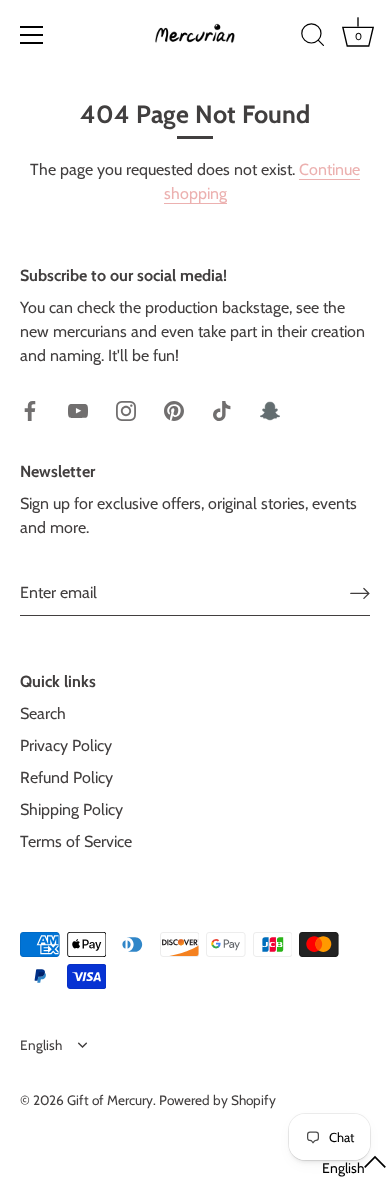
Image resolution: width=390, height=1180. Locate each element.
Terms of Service (76, 841)
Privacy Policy (66, 745)
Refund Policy (66, 777)
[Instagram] (126, 409)
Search (43, 713)
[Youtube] (78, 409)
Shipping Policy (71, 809)
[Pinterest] (174, 409)
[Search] (313, 38)
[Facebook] (30, 409)
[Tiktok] (222, 409)
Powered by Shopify (217, 1100)
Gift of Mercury (110, 1100)
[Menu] (32, 35)
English (41, 1045)
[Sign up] (360, 592)
